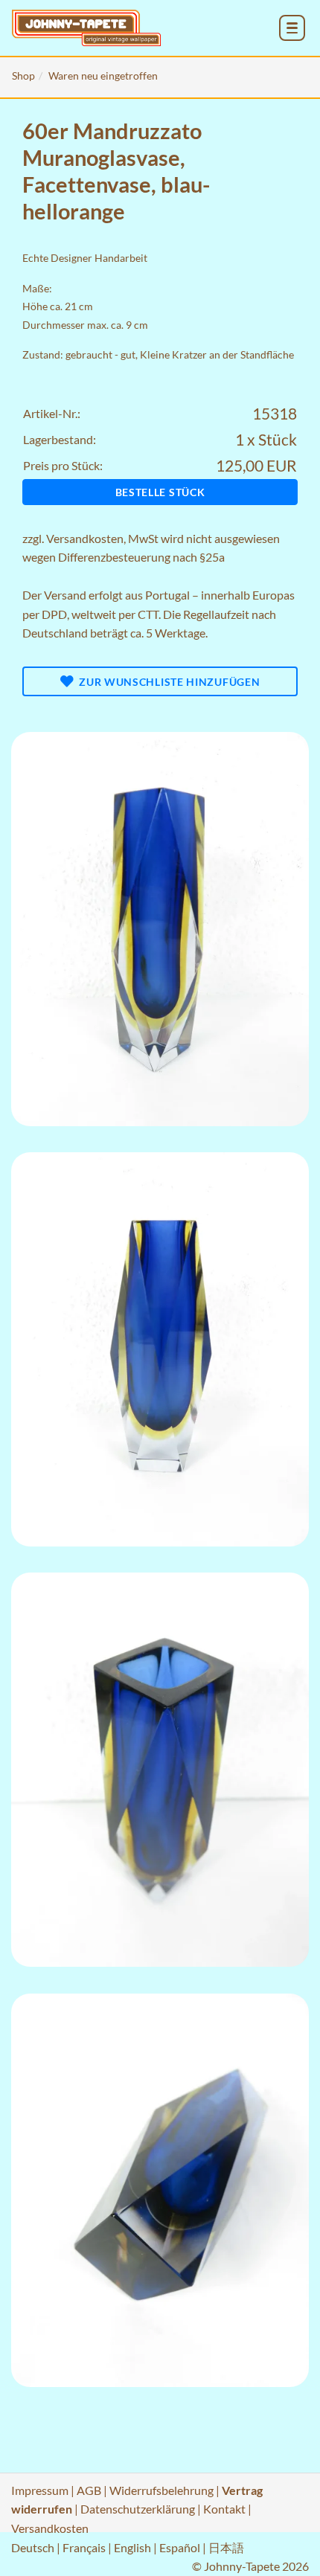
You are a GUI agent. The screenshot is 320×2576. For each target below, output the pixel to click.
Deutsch (33, 2547)
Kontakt (224, 2509)
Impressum (40, 2490)
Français (84, 2547)
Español (180, 2547)
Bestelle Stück (160, 492)
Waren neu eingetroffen (103, 76)
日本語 (226, 2547)
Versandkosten (85, 538)
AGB (89, 2490)
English (132, 2547)
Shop (23, 76)
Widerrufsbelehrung (161, 2490)
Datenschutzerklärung (138, 2509)
